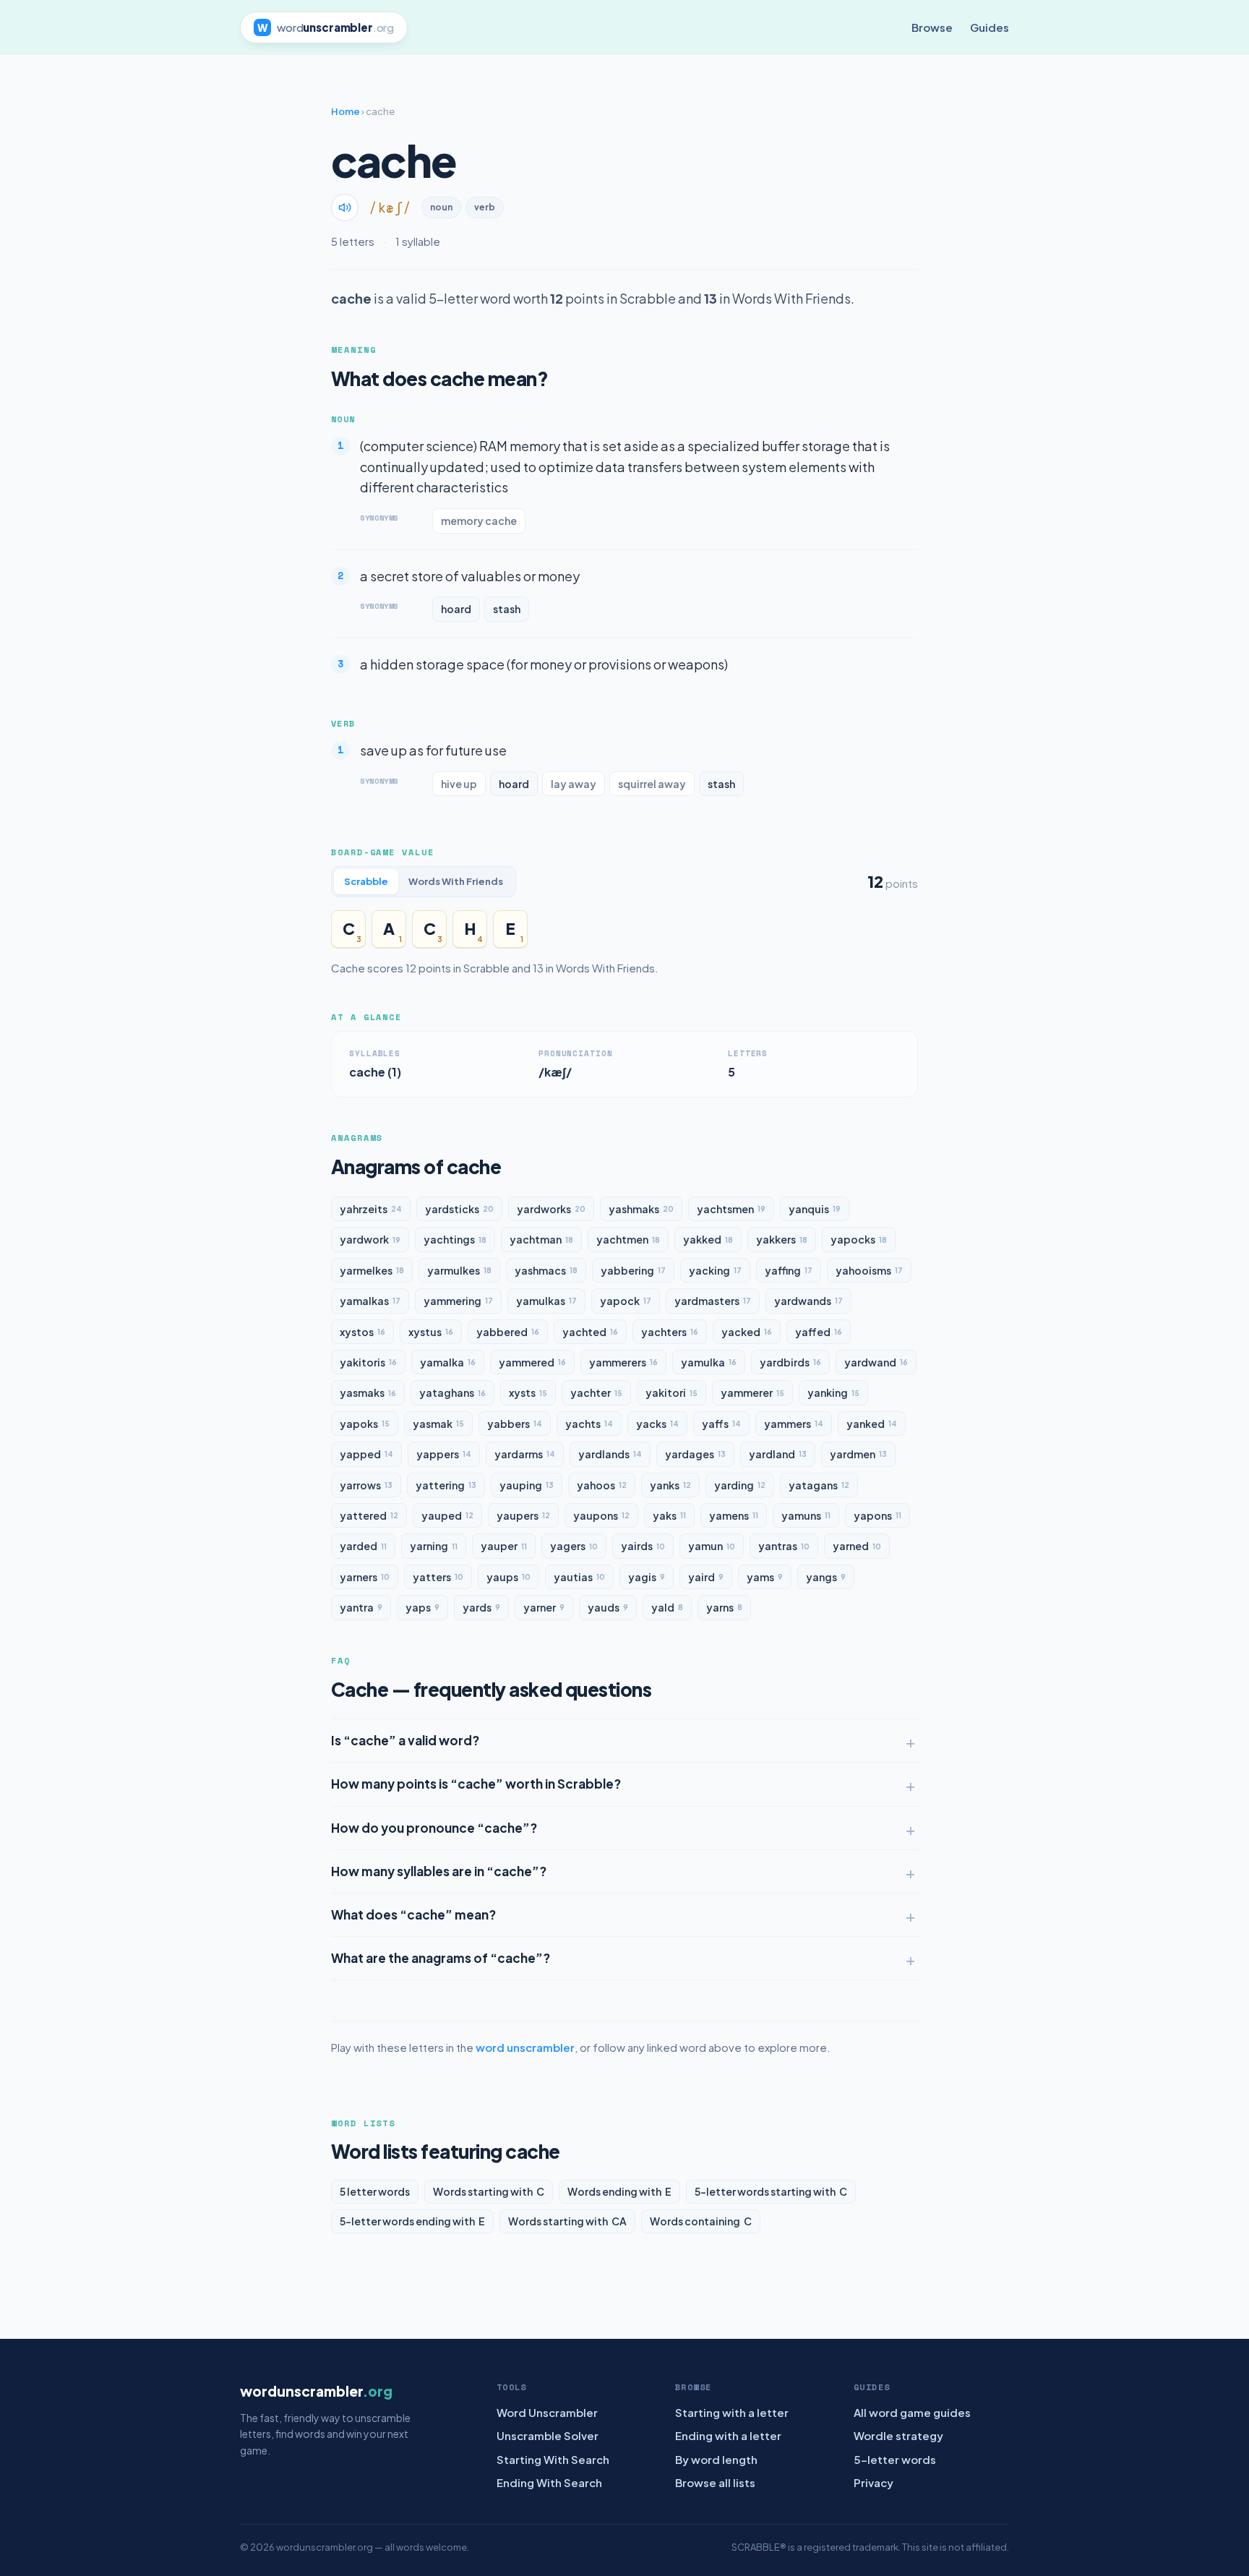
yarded (363, 1546)
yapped (366, 1454)
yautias (579, 1577)
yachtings (455, 1239)
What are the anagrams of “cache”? (441, 1958)
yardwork (370, 1239)
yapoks (365, 1424)
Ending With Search (549, 2482)
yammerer (752, 1392)
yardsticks (459, 1209)
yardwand (876, 1362)
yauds (608, 1607)
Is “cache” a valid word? (405, 1740)
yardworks (551, 1209)
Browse (932, 27)
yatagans (819, 1485)
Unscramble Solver (548, 2435)
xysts (528, 1392)
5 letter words (375, 2191)
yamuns (806, 1515)
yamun (712, 1546)
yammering (458, 1301)
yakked (708, 1239)
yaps (422, 1607)
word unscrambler (525, 2047)
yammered (532, 1362)
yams (765, 1577)
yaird (706, 1577)
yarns (724, 1607)
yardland (778, 1454)
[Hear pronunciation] (345, 207)
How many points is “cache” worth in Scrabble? (476, 1784)
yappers (444, 1454)
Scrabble (366, 881)
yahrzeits (371, 1209)
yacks (657, 1424)
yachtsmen (731, 1209)
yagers (574, 1546)
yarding (740, 1485)
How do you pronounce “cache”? (434, 1828)
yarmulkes (459, 1270)
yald (667, 1607)
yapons (877, 1515)
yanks (670, 1485)
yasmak (438, 1424)
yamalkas (370, 1301)
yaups (508, 1577)
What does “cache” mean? (413, 1914)
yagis (647, 1577)
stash (507, 609)
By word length (716, 2459)
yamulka (709, 1362)
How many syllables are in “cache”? (439, 1871)
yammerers (623, 1362)
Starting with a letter (732, 2412)
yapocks (859, 1239)
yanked (872, 1424)
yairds (643, 1546)
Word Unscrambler (547, 2412)
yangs (826, 1577)
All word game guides (912, 2412)
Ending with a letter (728, 2435)
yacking (715, 1270)
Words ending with (619, 2191)
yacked (747, 1332)
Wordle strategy (898, 2435)
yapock (626, 1301)
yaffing (789, 1270)
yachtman (541, 1239)
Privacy (874, 2482)
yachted (590, 1332)
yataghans (452, 1392)
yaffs (721, 1424)
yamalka (448, 1362)
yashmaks (641, 1209)
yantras (784, 1546)
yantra (361, 1607)
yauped (447, 1515)
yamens (734, 1515)
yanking (833, 1392)
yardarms (525, 1454)
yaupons (601, 1515)
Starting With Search (553, 2459)
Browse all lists (715, 2482)
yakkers (782, 1239)
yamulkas (546, 1301)
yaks (669, 1515)
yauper (504, 1546)
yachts (589, 1424)
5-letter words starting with (771, 2191)
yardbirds (790, 1362)
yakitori (671, 1392)
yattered (369, 1515)
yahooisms (869, 1270)
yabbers (515, 1424)
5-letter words (895, 2459)
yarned (857, 1546)
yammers (794, 1424)
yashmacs (546, 1270)
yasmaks (368, 1392)
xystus (431, 1332)
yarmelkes (372, 1270)
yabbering (633, 1270)
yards (481, 1607)
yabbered (508, 1332)
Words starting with (489, 2191)
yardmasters (713, 1301)
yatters (438, 1577)
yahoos (602, 1485)
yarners (365, 1577)
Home (345, 111)
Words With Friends (456, 881)
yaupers (523, 1515)
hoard (456, 609)
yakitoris (368, 1362)
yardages (695, 1454)
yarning (434, 1546)
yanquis (815, 1209)
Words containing (701, 2221)
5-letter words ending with (412, 2221)
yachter (596, 1392)
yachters (670, 1332)
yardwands (808, 1301)
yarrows (366, 1485)
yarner (544, 1607)
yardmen (858, 1454)
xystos (362, 1332)
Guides (990, 27)
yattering (446, 1485)
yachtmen (628, 1239)
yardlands (610, 1454)
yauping (527, 1485)
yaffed (819, 1332)
